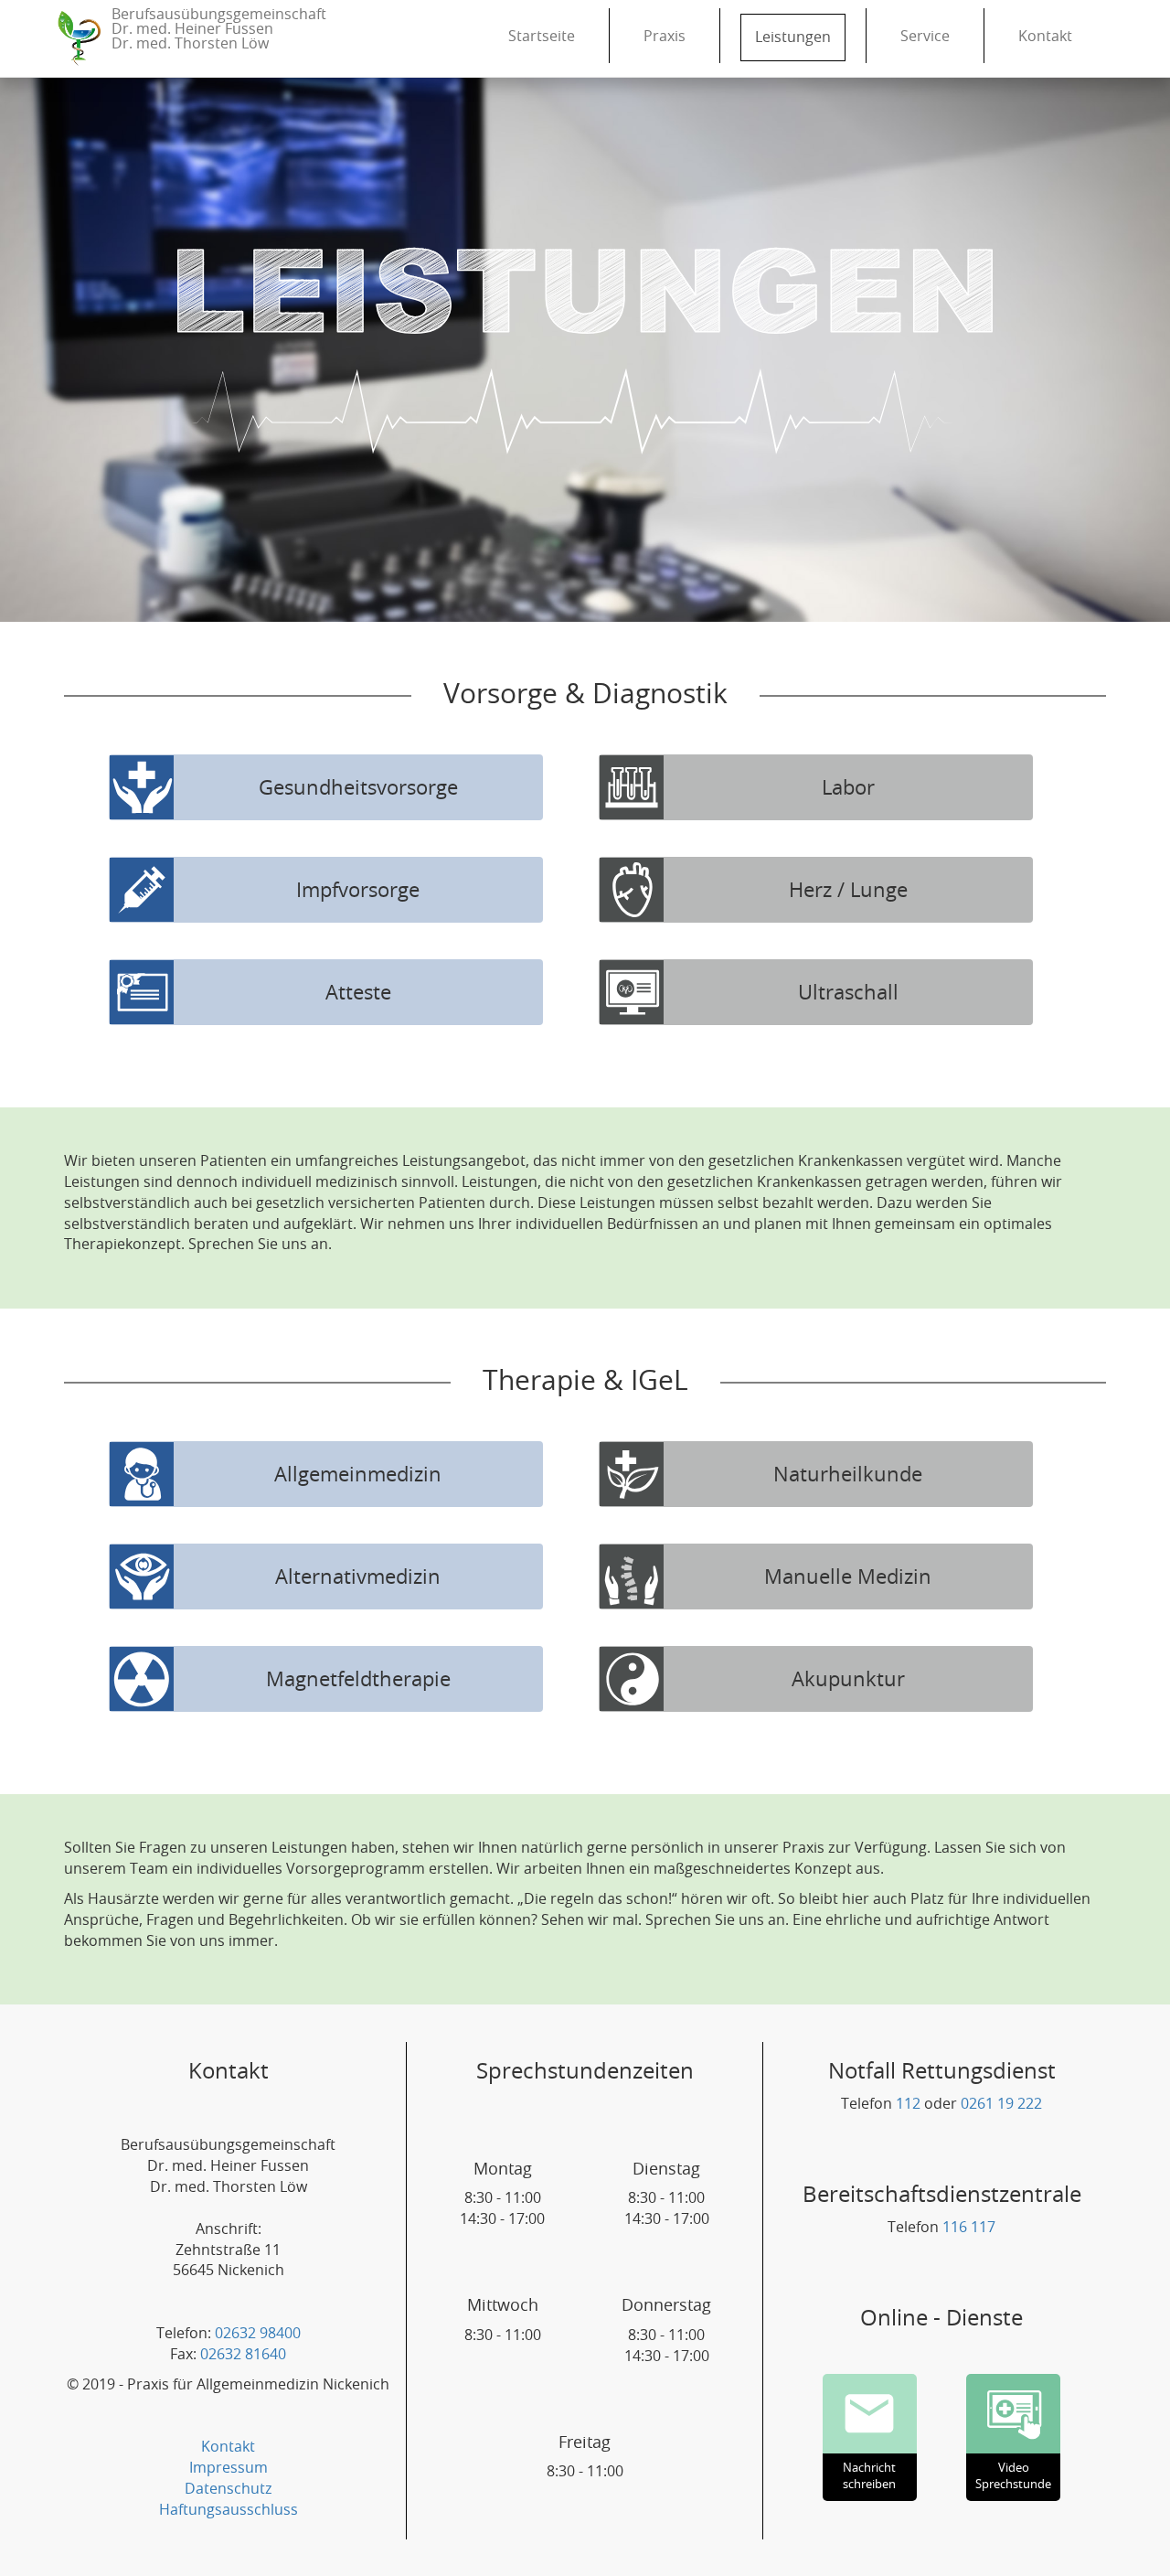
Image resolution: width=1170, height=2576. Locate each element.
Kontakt (1045, 37)
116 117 (969, 2228)
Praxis (665, 37)
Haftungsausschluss (229, 2510)
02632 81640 (243, 2355)
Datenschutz (229, 2489)
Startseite (542, 37)
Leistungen (793, 37)
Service (925, 37)
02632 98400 (258, 2334)
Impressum (229, 2468)
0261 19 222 (1001, 2104)
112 (908, 2104)
